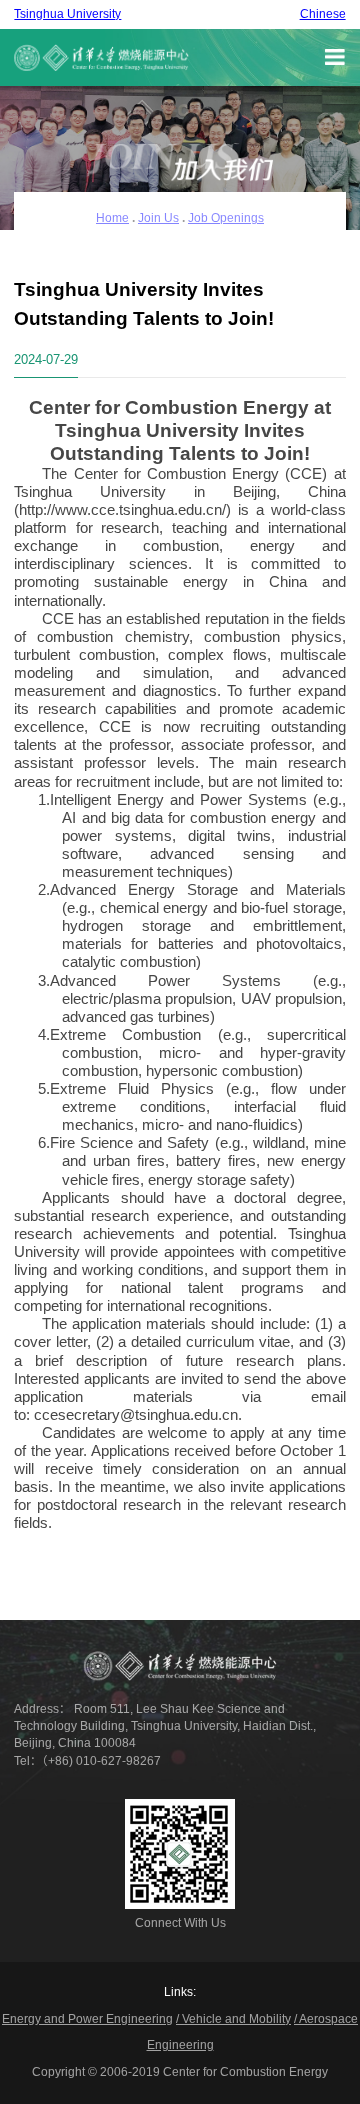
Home (112, 218)
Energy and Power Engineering (87, 2019)
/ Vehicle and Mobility (233, 2019)
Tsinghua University (67, 14)
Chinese (323, 14)
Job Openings (226, 218)
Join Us (158, 218)
